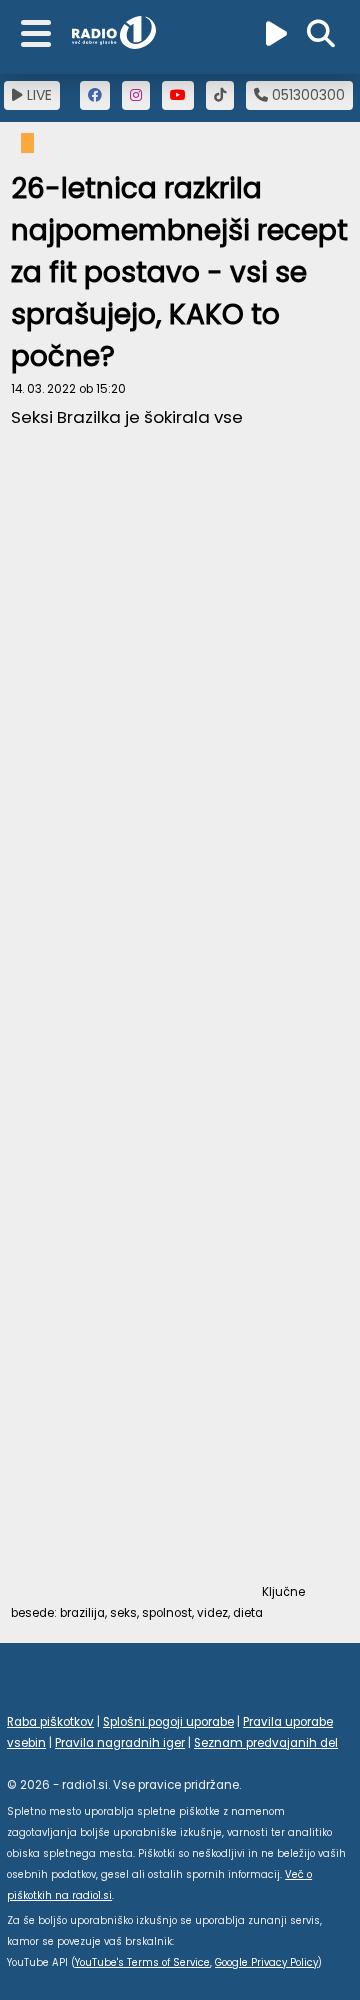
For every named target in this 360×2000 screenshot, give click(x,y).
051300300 (306, 95)
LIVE (37, 95)
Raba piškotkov (50, 1722)
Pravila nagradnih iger (120, 1743)
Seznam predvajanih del (266, 1743)
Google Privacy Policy (266, 1962)
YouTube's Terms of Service (142, 1962)
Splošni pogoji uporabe (168, 1722)
